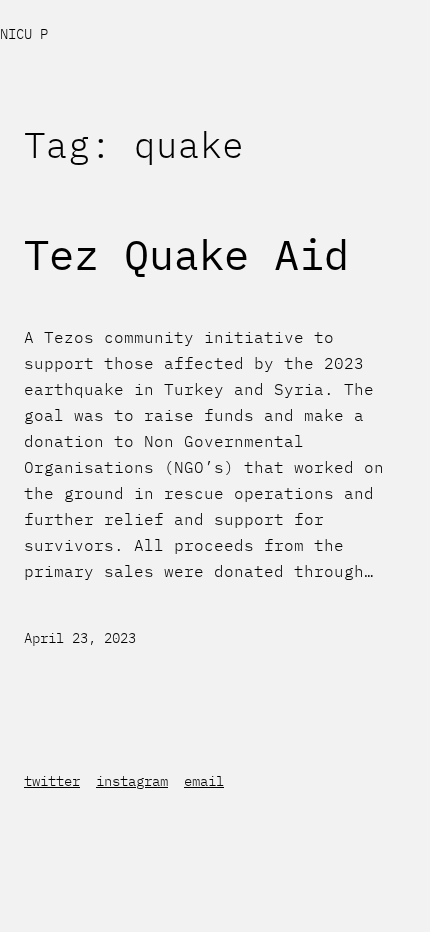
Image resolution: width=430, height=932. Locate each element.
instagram (132, 780)
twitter (52, 780)
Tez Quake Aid (186, 255)
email (204, 780)
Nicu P (24, 33)
